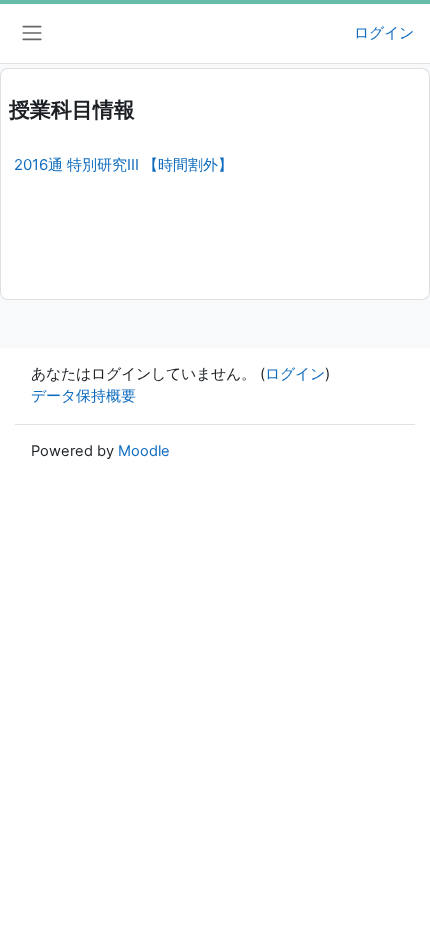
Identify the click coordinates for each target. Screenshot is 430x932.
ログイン (384, 33)
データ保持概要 (83, 396)
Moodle (144, 451)
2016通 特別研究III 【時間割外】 (123, 164)
